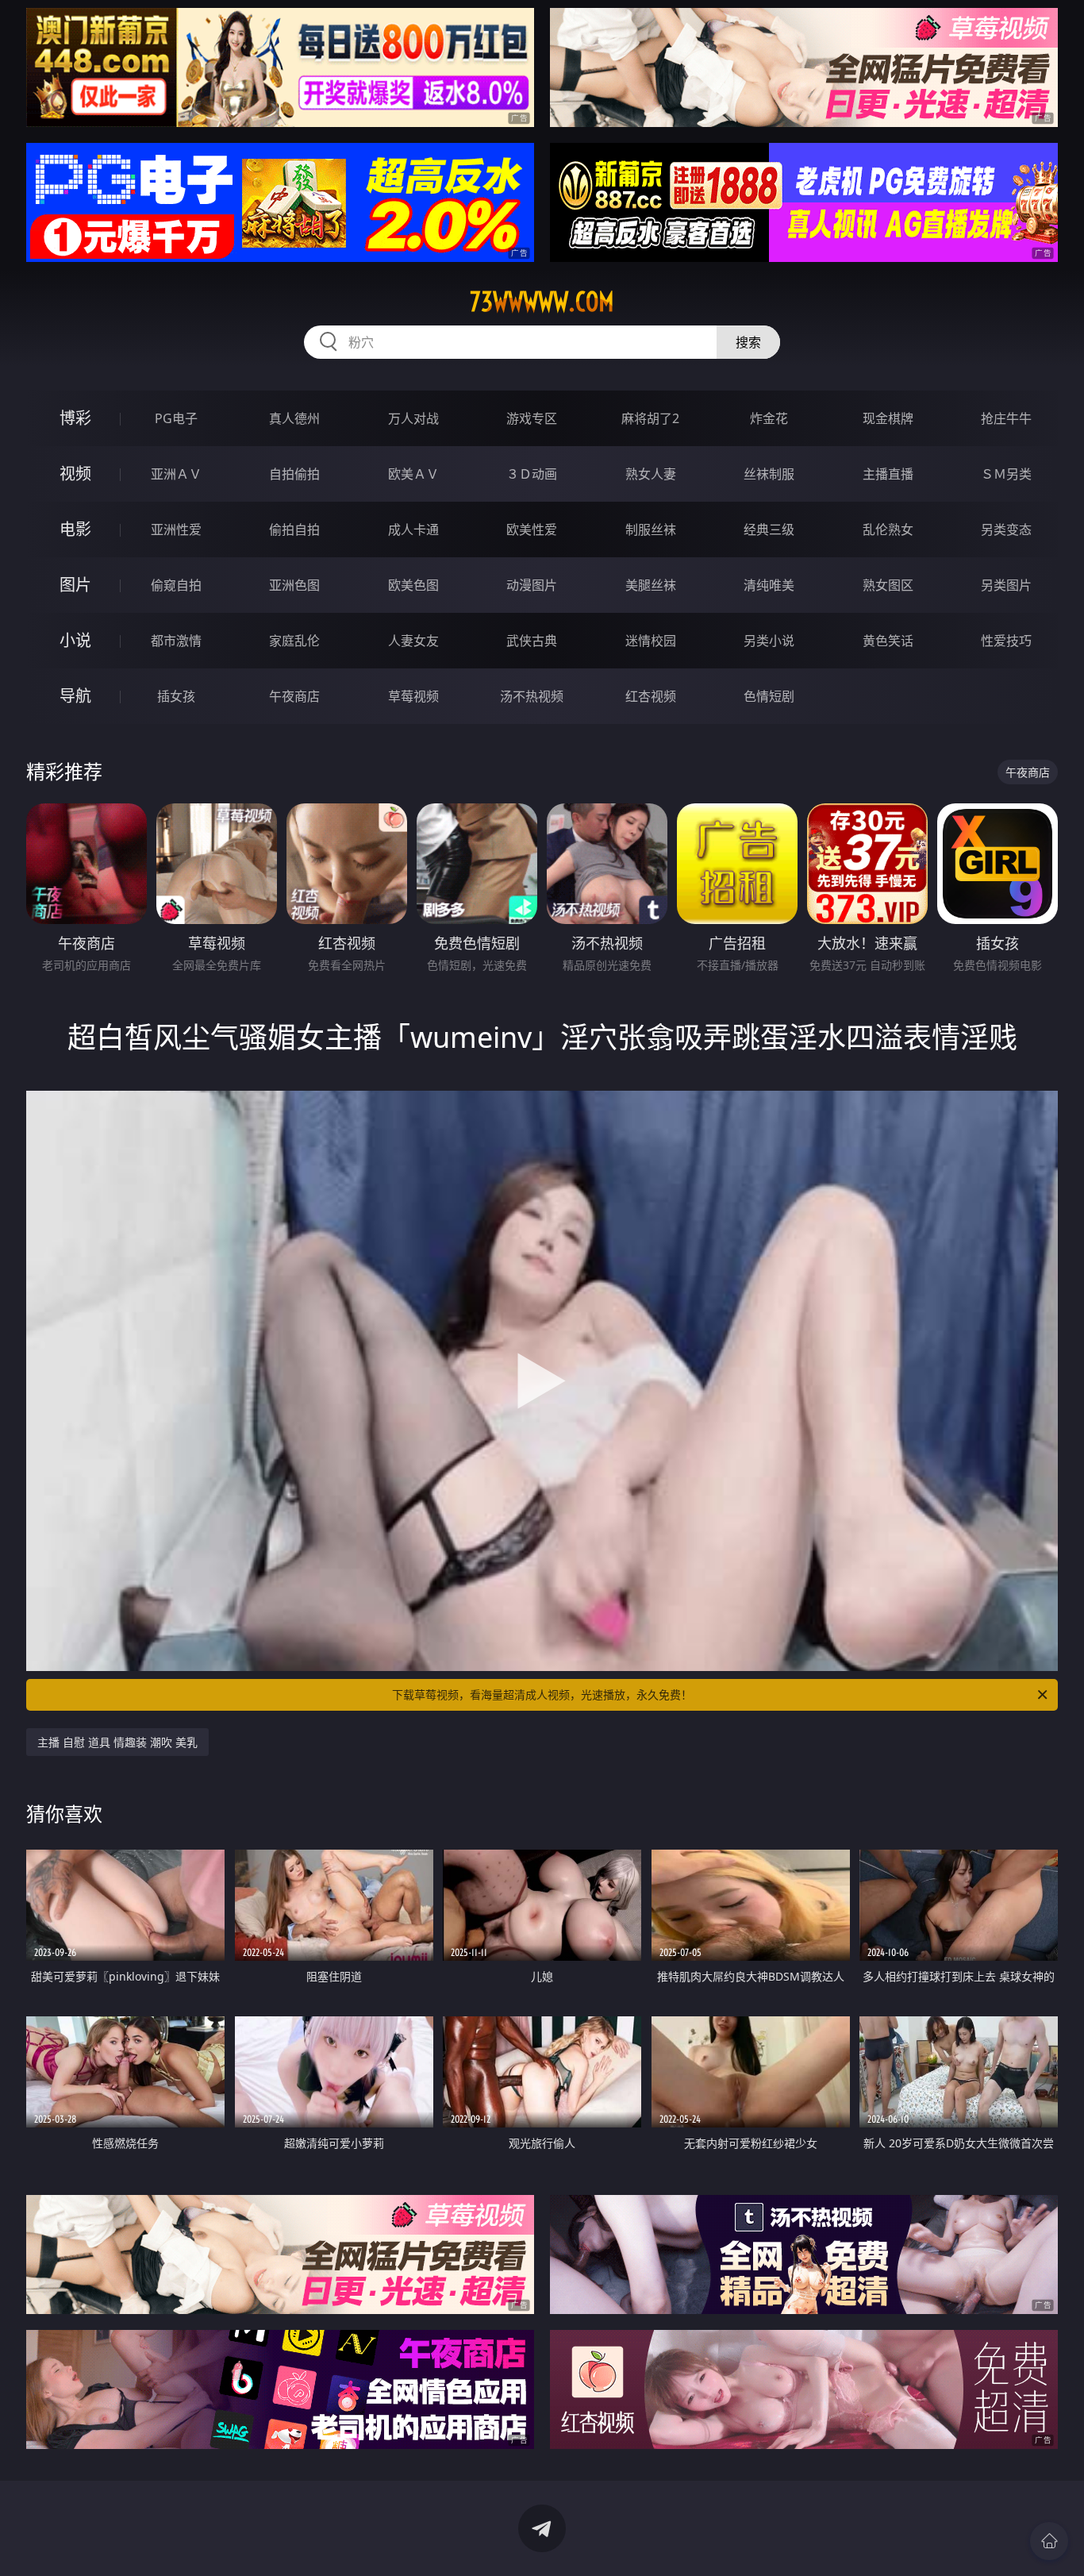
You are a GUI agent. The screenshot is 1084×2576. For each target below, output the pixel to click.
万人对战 (413, 418)
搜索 (748, 342)
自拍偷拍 (294, 474)
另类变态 (1006, 529)
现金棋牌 (888, 418)
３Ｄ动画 (532, 474)
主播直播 (888, 474)
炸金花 (769, 418)
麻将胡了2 (650, 418)
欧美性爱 (532, 529)
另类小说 (769, 641)
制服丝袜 (651, 529)
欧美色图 (413, 585)
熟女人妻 (651, 474)
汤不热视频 (532, 696)
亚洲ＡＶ (176, 474)
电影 (75, 529)
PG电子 (176, 418)
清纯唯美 (769, 585)
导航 (75, 696)
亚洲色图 (294, 585)
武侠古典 (532, 641)
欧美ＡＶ (413, 474)
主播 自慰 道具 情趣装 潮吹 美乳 (117, 1742)
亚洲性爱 (176, 529)
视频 (75, 474)
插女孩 (176, 696)
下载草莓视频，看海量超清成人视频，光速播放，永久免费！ (542, 1694)
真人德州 (294, 418)
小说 (75, 640)
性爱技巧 (1006, 641)
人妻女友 (413, 641)
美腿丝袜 (651, 585)
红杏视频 (651, 696)
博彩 (75, 418)
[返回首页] (1049, 2541)
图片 (75, 585)
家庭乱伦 (294, 641)
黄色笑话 (888, 641)
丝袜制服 (769, 474)
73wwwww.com (542, 302)
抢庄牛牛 (1006, 418)
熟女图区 (888, 585)
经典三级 (769, 529)
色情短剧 (769, 696)
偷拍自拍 (294, 529)
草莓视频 (413, 696)
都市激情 (176, 641)
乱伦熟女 (888, 529)
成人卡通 (413, 529)
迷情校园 (651, 641)
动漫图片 (532, 585)
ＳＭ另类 (1006, 474)
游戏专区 (532, 418)
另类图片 (1006, 585)
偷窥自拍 (176, 585)
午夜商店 (294, 696)
